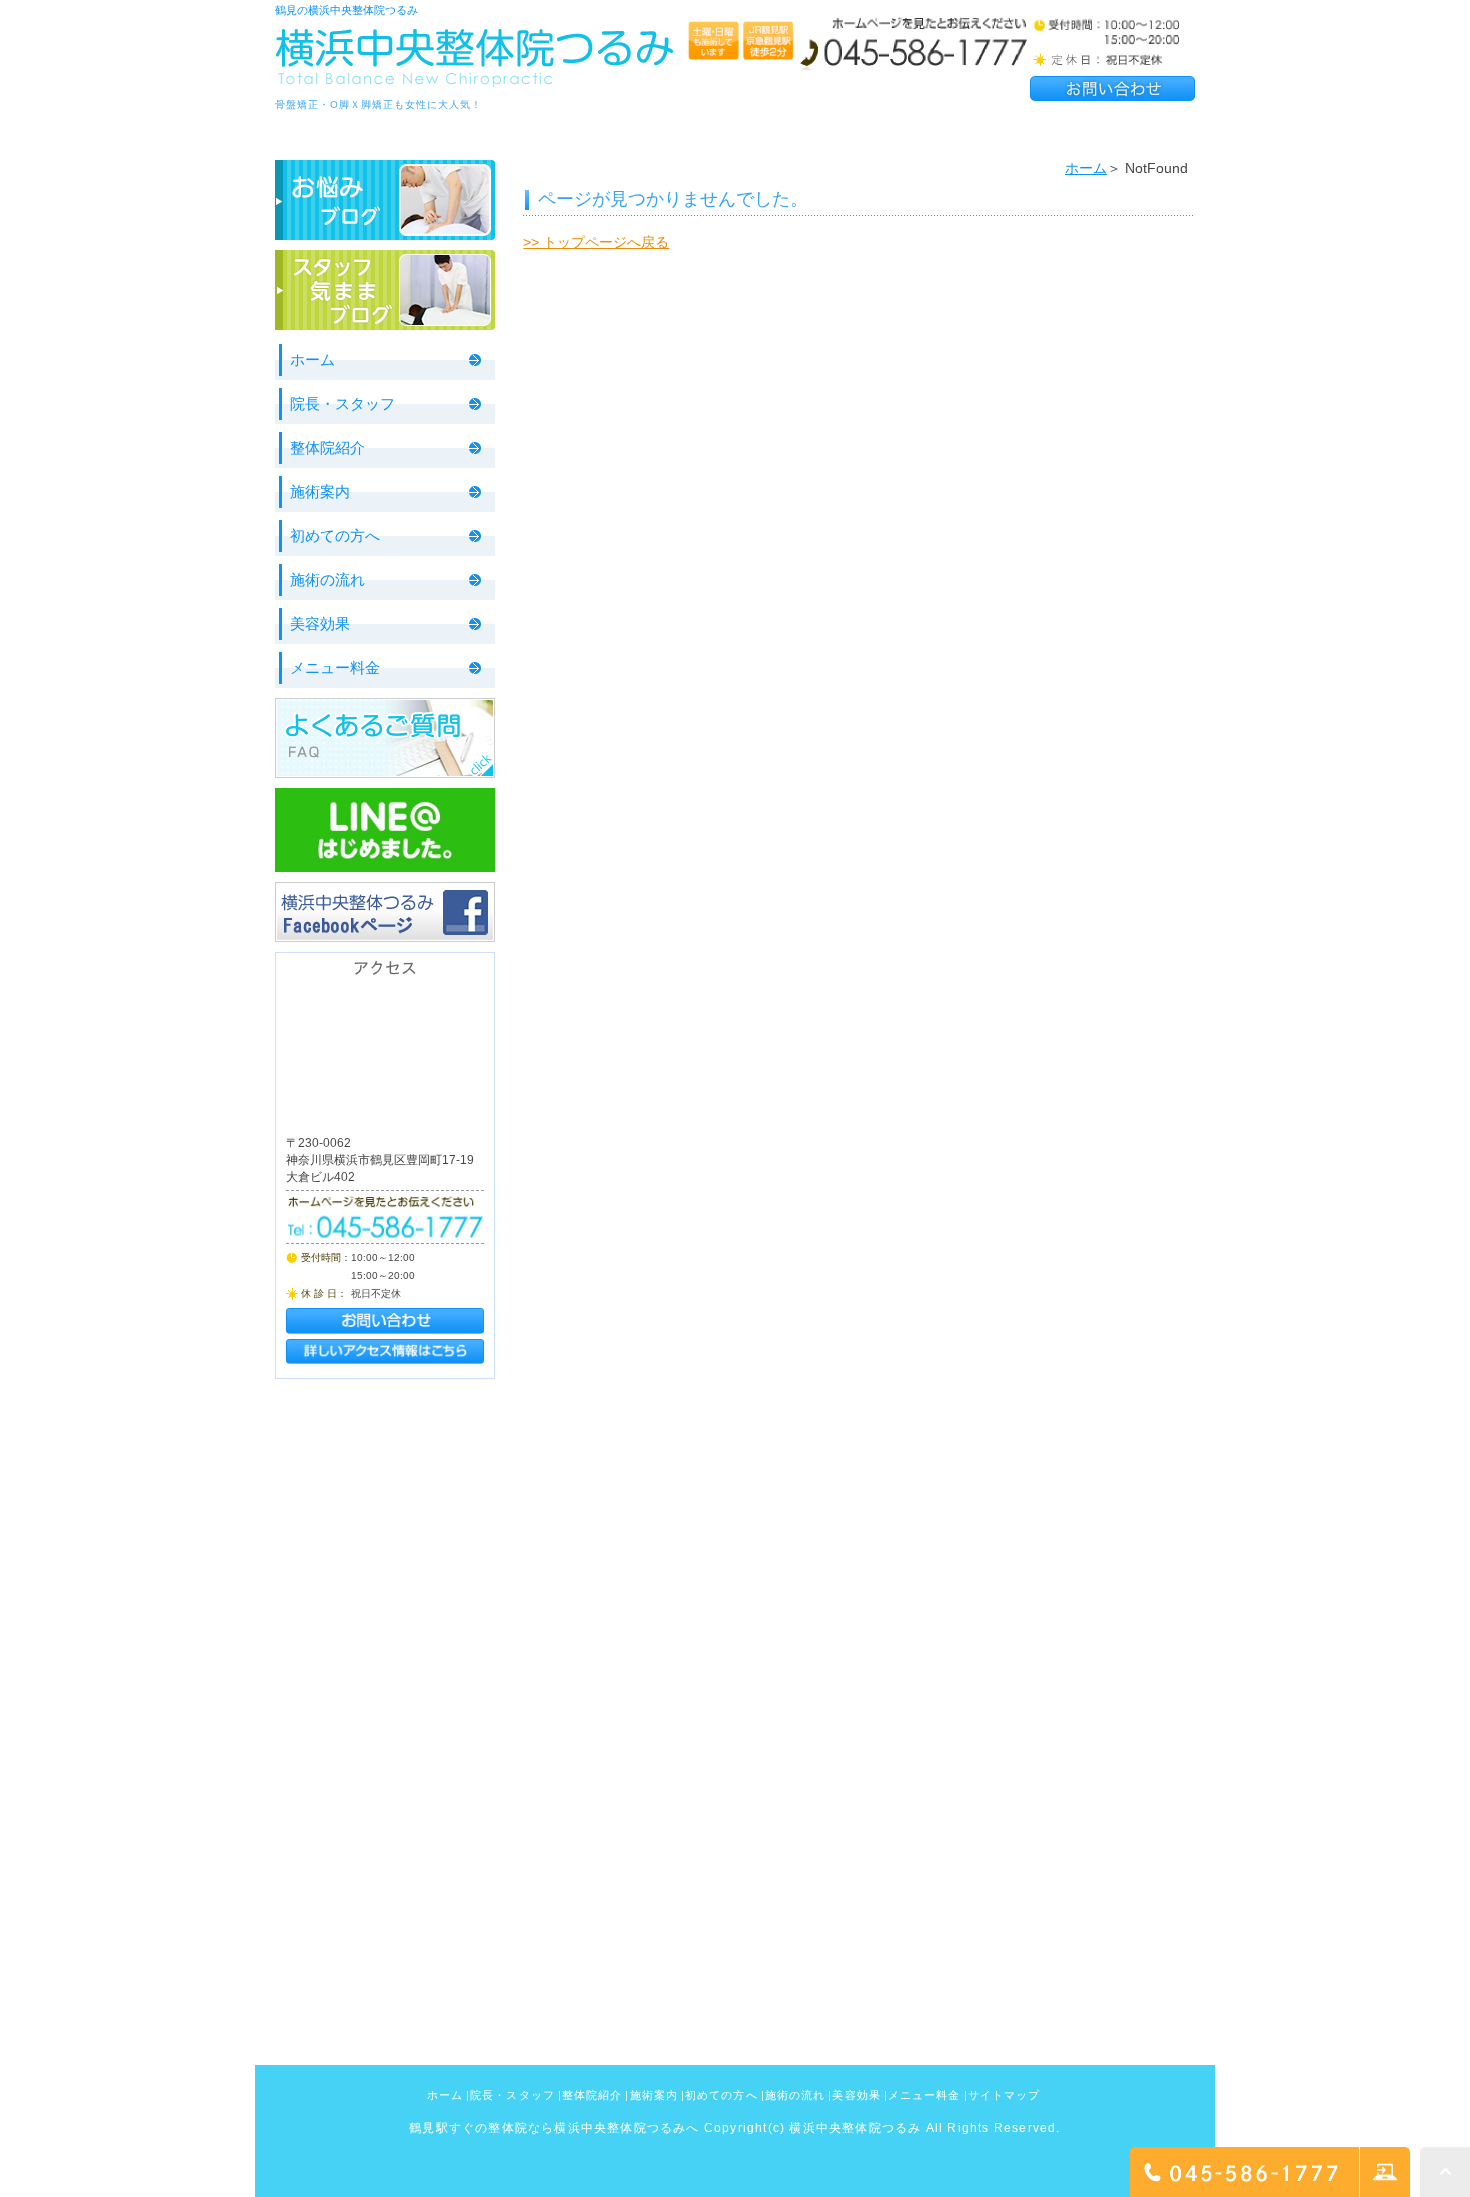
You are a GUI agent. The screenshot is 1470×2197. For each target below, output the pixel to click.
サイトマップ (1004, 2095)
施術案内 (320, 491)
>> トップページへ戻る (596, 242)
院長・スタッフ (342, 403)
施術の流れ (327, 579)
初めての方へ (335, 535)
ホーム (1086, 168)
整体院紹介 (327, 447)
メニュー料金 (335, 667)
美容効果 (320, 623)
